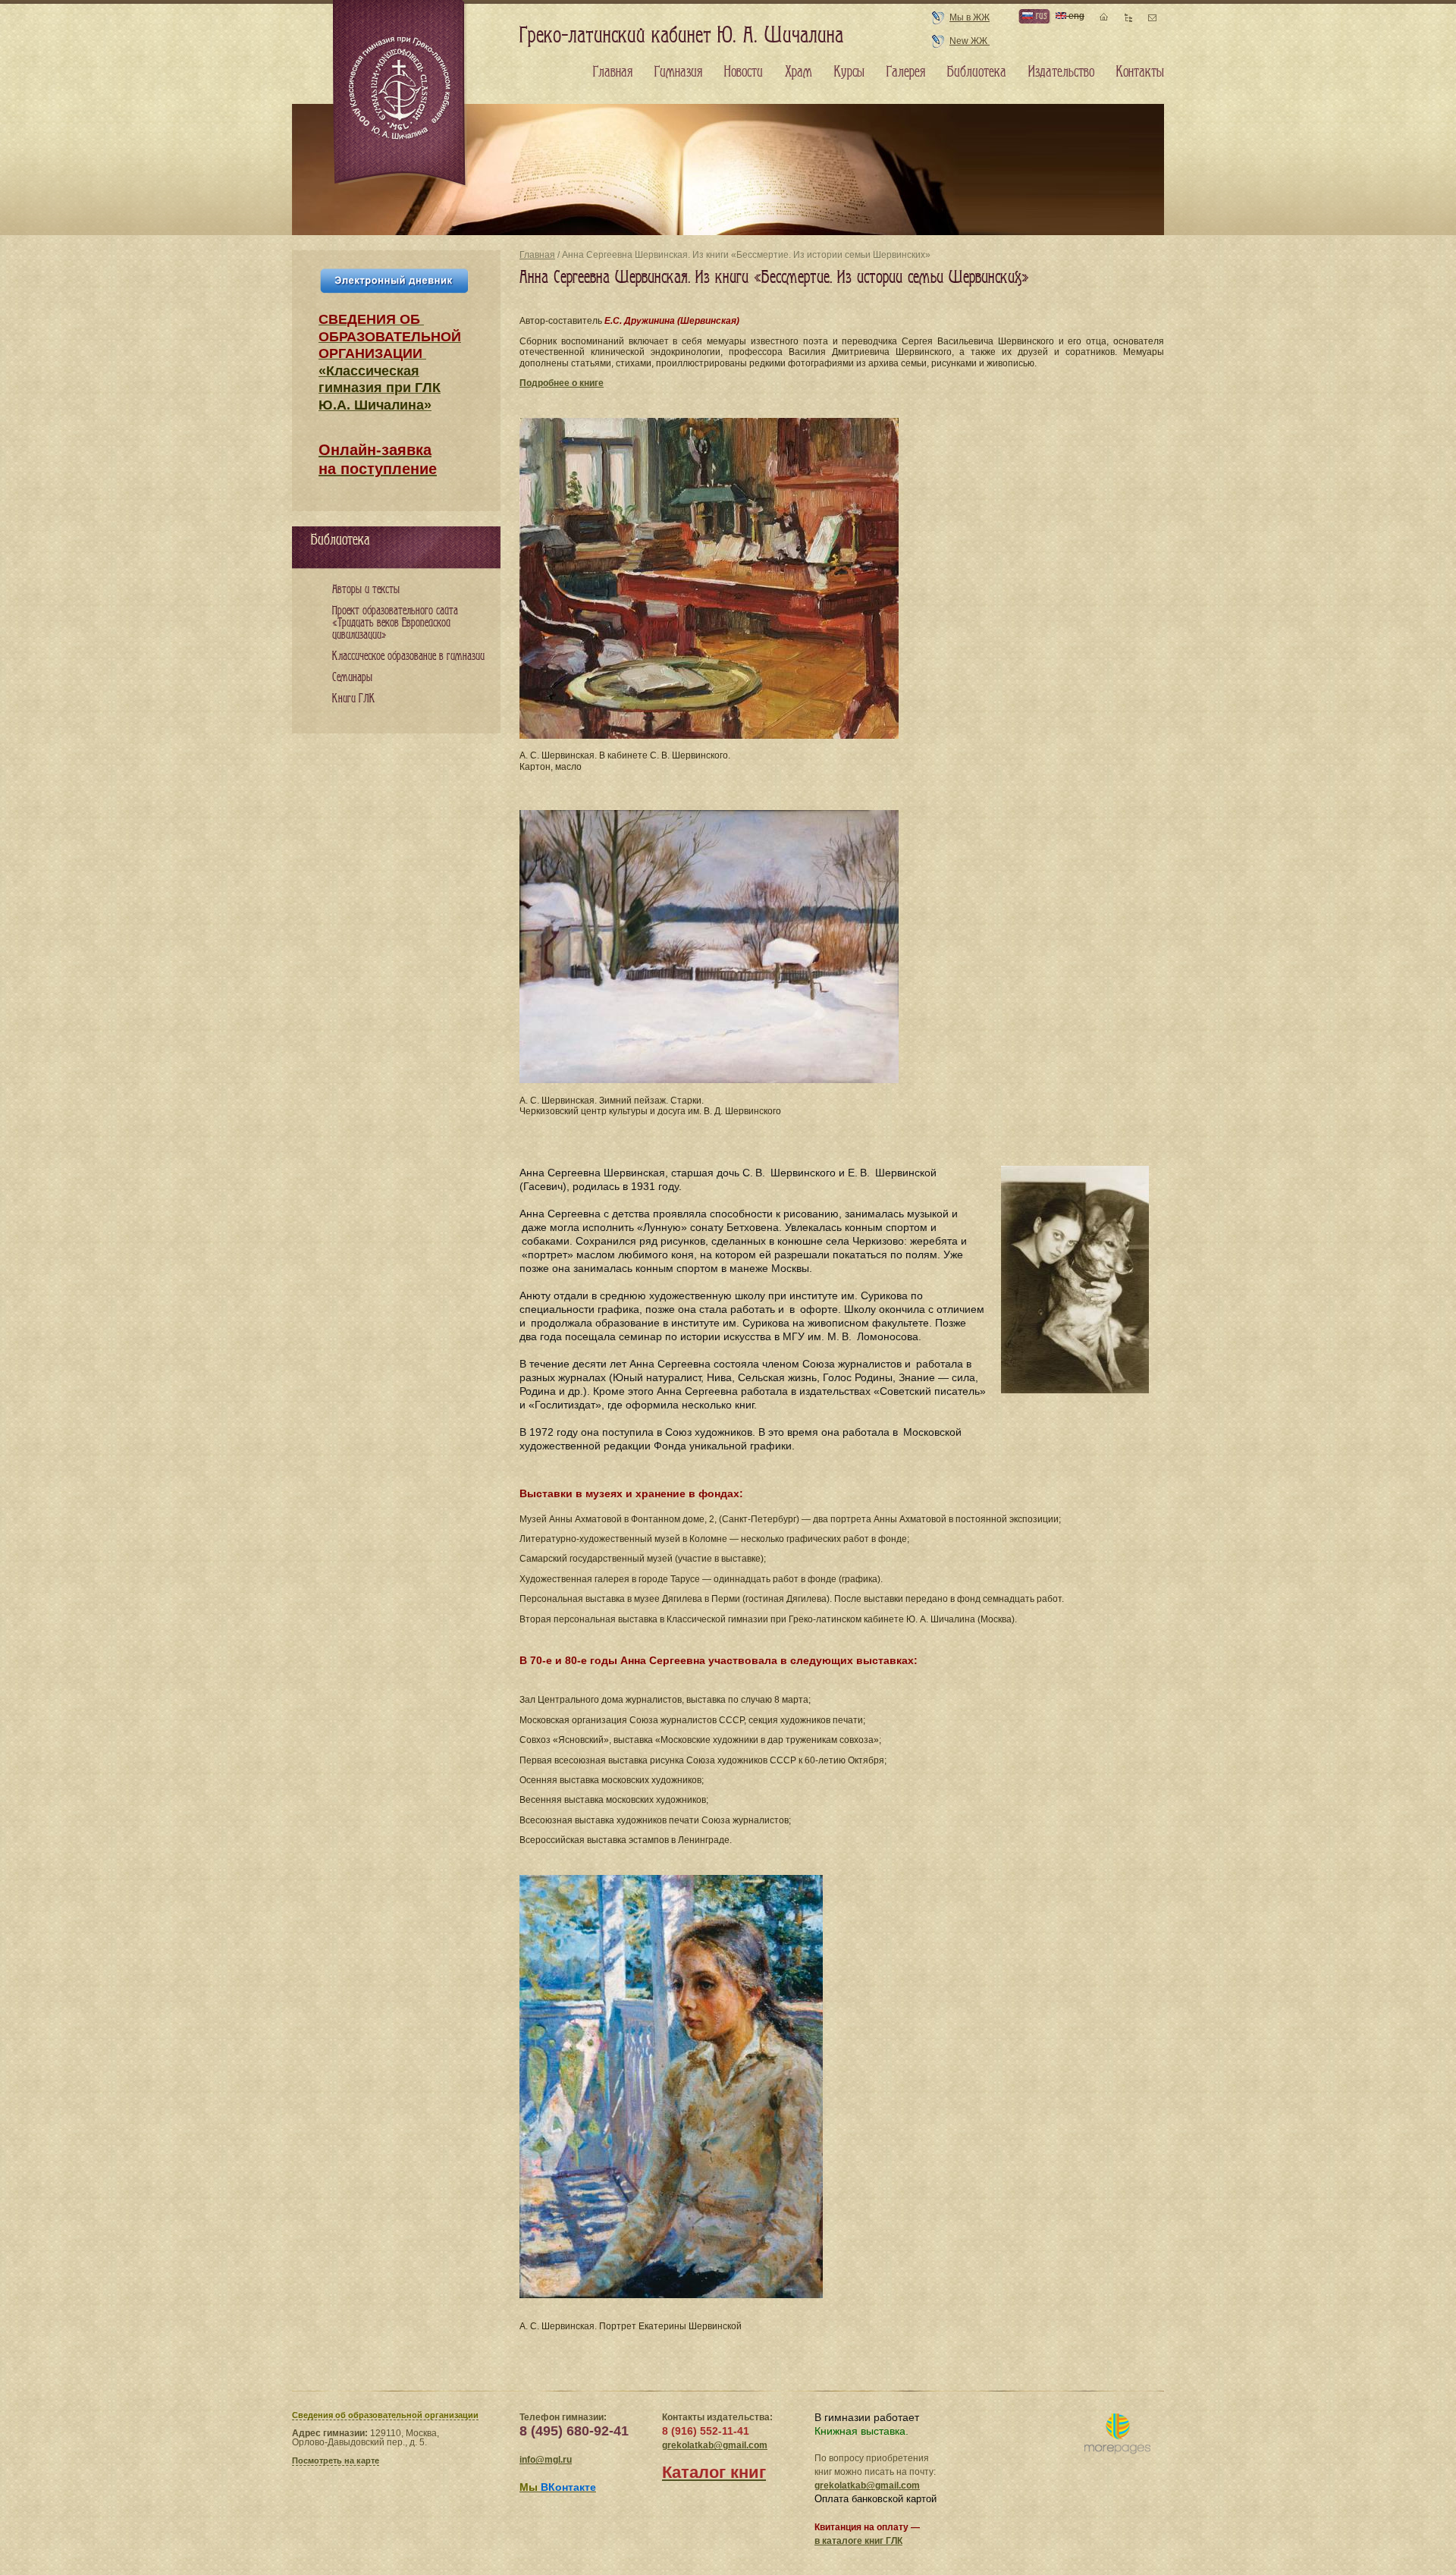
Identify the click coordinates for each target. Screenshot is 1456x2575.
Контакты (1140, 72)
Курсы (849, 72)
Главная (537, 255)
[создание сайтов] (1117, 2434)
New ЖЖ (970, 41)
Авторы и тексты (366, 590)
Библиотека (977, 72)
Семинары (352, 678)
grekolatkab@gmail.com (715, 2445)
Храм (799, 72)
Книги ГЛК (354, 699)
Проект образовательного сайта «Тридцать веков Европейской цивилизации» (395, 623)
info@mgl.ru (546, 2460)
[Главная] (400, 94)
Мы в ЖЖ (970, 17)
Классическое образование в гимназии (408, 656)
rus (1040, 16)
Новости (744, 72)
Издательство (1061, 72)
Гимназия (678, 72)
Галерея (906, 72)
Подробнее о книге (562, 383)
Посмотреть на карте (336, 2460)
